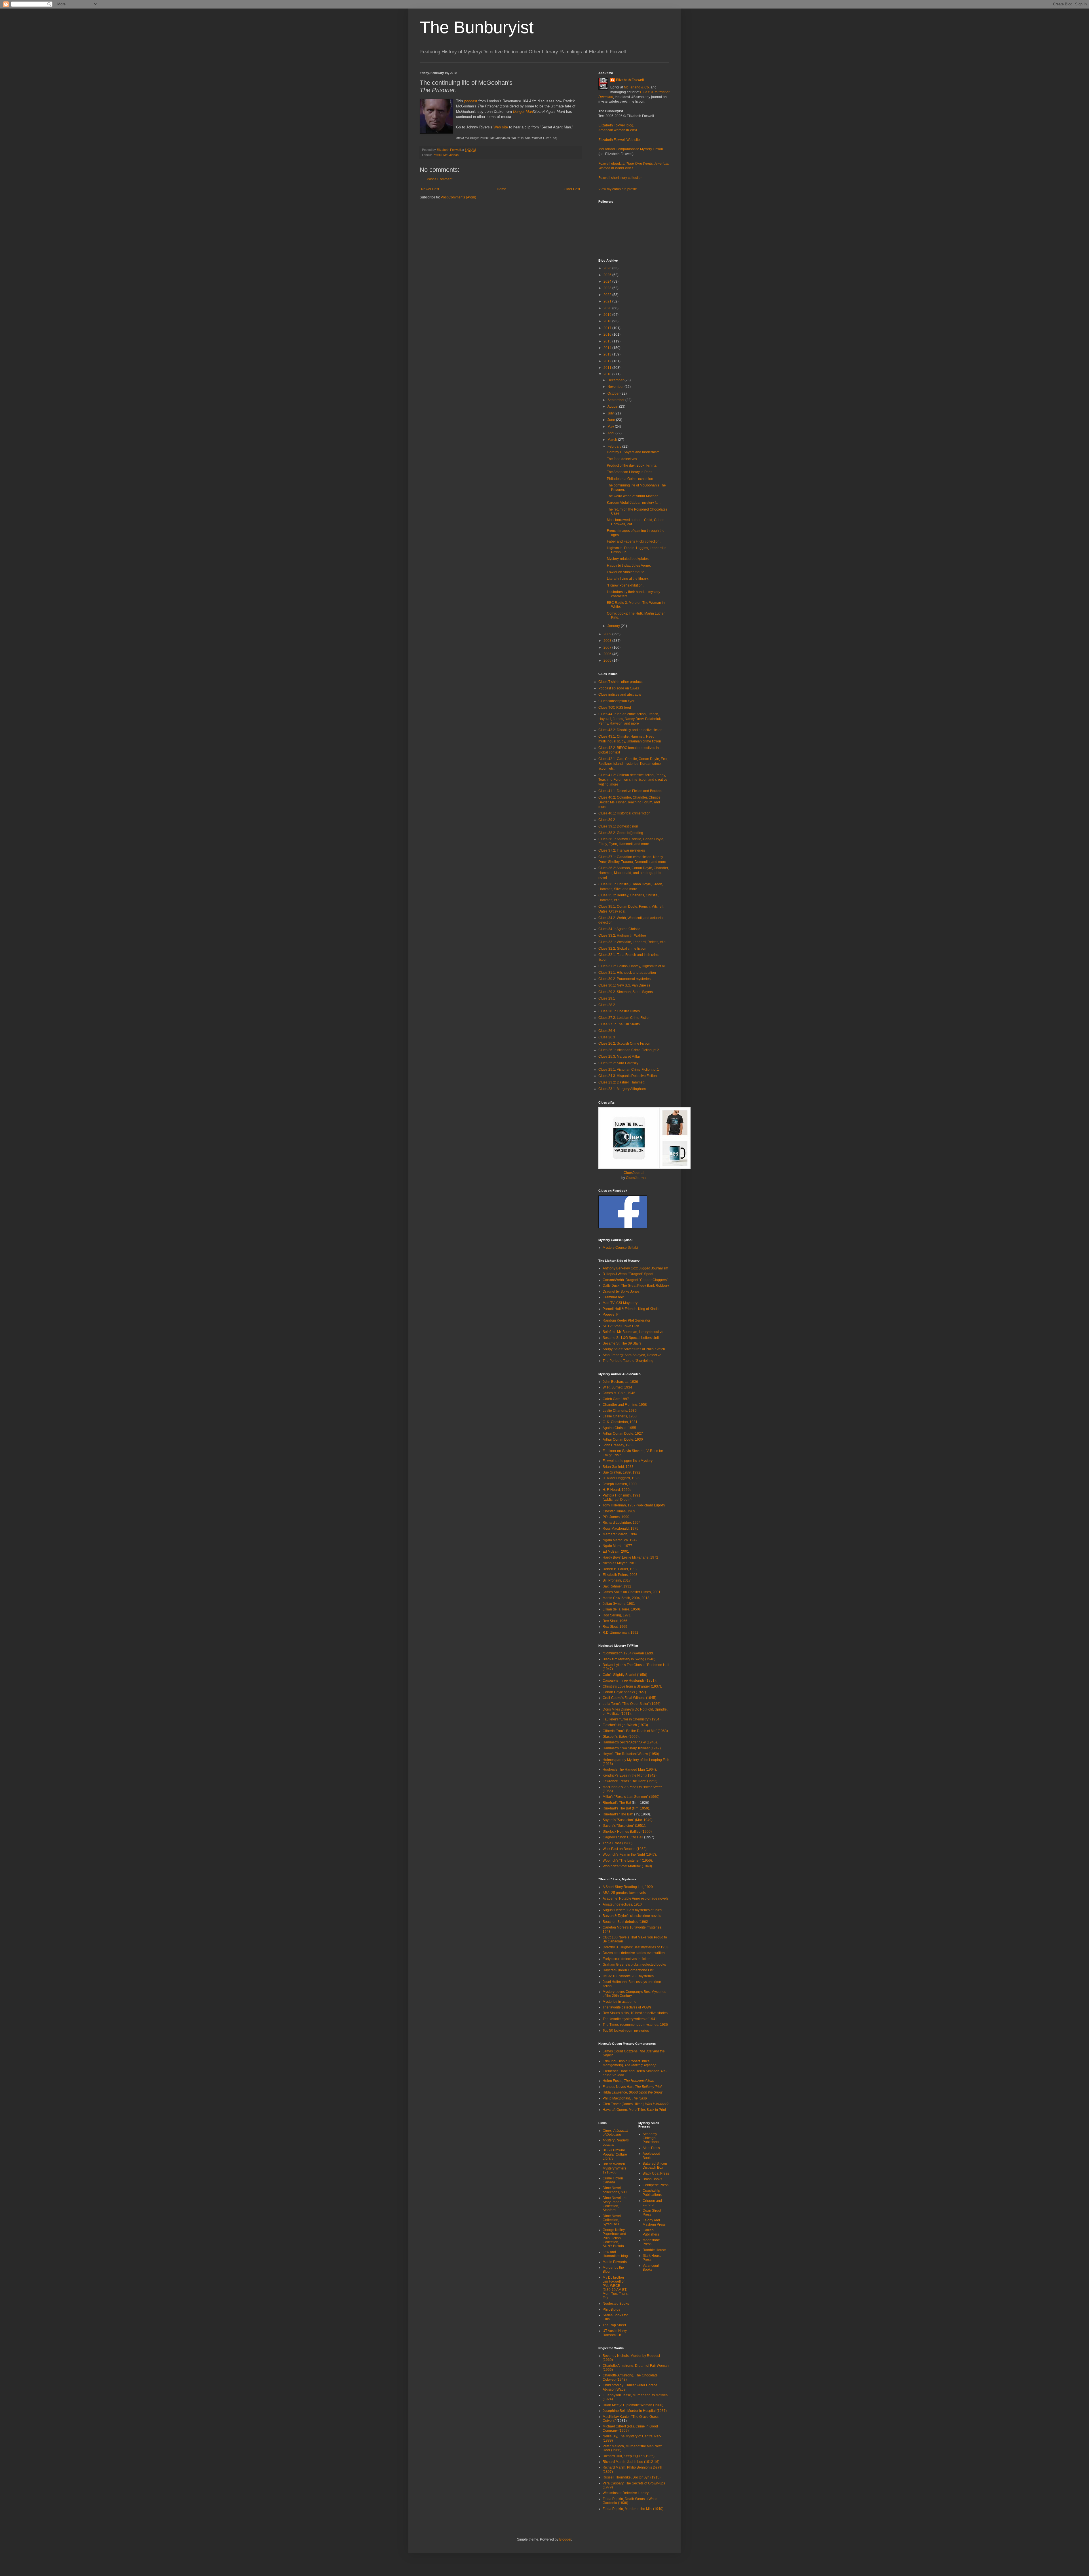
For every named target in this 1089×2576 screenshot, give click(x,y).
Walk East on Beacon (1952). (625, 1849)
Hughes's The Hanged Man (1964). (630, 1769)
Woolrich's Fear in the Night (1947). (630, 1855)
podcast (471, 101)
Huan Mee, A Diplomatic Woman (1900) (633, 2405)
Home (502, 189)
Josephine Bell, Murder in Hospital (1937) (635, 2411)
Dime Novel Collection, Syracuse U (612, 2220)
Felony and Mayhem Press (654, 2222)
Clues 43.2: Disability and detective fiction (630, 730)
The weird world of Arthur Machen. (633, 496)
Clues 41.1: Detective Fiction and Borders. (631, 791)
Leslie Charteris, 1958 (620, 1416)
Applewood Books (651, 2156)
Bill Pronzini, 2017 (617, 1580)
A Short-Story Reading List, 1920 (628, 1887)
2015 (608, 341)
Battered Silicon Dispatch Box (655, 2166)
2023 (608, 288)
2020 (608, 308)
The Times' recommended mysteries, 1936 (635, 2025)
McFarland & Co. (637, 87)
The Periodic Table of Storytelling (628, 1361)
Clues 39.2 (607, 820)
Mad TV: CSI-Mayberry (620, 1303)
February (615, 446)
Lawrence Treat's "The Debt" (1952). (630, 1781)
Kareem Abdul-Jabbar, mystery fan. (634, 503)
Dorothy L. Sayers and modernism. (634, 452)
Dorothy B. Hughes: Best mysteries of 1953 (636, 1947)
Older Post (572, 189)
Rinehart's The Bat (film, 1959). (626, 1808)
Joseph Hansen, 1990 (620, 1484)
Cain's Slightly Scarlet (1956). (625, 1675)
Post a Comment (440, 179)
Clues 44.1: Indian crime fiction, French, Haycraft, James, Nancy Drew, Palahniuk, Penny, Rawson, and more (630, 719)
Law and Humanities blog (615, 2254)
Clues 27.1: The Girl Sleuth (619, 1024)
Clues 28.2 (607, 1005)
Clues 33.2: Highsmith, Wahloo (622, 935)
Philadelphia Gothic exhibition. (630, 479)
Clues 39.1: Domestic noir (618, 826)
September (616, 400)
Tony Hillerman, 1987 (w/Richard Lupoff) (634, 1505)
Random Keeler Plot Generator (626, 1320)
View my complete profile (618, 189)
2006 (608, 654)
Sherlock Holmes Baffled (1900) (627, 1832)
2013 (608, 354)
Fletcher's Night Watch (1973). (626, 1725)
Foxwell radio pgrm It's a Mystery (628, 1461)
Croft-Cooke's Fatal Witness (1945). (630, 1698)
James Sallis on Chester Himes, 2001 (632, 1592)
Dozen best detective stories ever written (634, 1953)
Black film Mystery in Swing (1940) (629, 1659)
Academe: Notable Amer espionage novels (636, 1898)
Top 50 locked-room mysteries (626, 2031)
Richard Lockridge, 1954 (622, 1523)
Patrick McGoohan (446, 155)
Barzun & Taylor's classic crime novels (632, 1916)
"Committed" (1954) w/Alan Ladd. (628, 1653)
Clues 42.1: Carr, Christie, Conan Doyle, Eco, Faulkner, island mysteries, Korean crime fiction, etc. (633, 764)
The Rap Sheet (614, 2325)
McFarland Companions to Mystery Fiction (631, 149)
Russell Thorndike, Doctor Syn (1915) (632, 2477)
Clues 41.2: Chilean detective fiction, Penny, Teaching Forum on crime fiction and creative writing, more (633, 780)
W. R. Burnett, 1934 (617, 1387)
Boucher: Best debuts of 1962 (625, 1922)
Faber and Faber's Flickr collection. (634, 541)
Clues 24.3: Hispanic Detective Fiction (628, 1076)
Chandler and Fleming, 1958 (625, 1405)
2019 (608, 315)
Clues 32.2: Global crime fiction (622, 949)
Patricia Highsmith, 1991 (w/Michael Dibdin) (621, 1497)
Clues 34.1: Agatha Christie (619, 929)
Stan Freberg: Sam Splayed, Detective (632, 1355)
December (616, 380)
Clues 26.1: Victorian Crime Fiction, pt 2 (629, 1050)
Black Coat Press (656, 2173)
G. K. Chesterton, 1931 (620, 1422)
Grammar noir (613, 1297)
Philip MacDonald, (625, 2098)
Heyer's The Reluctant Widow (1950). (631, 1754)
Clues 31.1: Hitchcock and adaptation (627, 973)
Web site (501, 127)
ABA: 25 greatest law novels (624, 1893)
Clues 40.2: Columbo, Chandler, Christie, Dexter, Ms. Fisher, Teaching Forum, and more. (630, 802)
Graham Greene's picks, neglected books (634, 1965)
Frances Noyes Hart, (632, 2087)
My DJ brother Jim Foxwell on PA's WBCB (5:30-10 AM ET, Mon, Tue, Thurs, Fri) (616, 2288)
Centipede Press (656, 2185)
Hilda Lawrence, (633, 2092)
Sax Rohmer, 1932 (617, 1586)
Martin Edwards (615, 2262)
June (612, 420)
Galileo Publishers (651, 2232)
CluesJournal (634, 1173)
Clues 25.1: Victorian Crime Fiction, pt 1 (629, 1070)
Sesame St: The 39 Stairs (622, 1343)
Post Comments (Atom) (458, 197)
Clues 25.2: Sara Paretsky (618, 1063)
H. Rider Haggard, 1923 (621, 1478)
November (616, 387)
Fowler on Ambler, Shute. (626, 572)
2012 (608, 361)
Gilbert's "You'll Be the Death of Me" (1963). (636, 1731)
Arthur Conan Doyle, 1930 (623, 1440)
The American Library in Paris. (630, 472)
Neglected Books (616, 2304)
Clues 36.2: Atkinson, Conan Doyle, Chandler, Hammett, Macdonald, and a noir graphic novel (634, 873)
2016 (608, 335)
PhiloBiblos (611, 2310)
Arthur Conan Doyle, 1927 (623, 1434)
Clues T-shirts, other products (621, 682)
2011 (608, 368)
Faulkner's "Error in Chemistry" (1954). (632, 1719)
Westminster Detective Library (626, 2493)
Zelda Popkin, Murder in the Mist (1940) (633, 2509)
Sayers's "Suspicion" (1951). (624, 1826)
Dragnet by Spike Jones (621, 1292)
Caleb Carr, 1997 (616, 1399)
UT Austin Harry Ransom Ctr (615, 2333)
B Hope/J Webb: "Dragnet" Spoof (628, 1274)
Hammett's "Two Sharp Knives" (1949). (632, 1748)
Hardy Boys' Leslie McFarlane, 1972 (630, 1557)
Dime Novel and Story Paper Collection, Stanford (615, 2204)
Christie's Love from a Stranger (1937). (632, 1686)
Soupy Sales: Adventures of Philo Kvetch (634, 1349)
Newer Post (430, 189)
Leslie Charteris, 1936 (620, 1411)
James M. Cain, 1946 (619, 1393)
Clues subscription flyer (616, 701)
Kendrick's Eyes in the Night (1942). (630, 1775)
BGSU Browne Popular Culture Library (615, 2154)
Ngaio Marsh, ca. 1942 (620, 1540)
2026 (608, 268)
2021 (608, 301)
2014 (608, 348)
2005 (608, 661)
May (611, 427)
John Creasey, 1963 (618, 1445)
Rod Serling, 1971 (617, 1615)
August (613, 407)
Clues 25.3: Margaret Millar (619, 1057)
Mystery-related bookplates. (628, 559)
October (614, 393)
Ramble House (654, 2250)
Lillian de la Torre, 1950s (622, 1609)
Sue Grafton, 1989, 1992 (621, 1472)
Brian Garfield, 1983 (618, 1467)
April (611, 433)
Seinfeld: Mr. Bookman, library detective (633, 1332)
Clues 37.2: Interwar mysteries (622, 850)
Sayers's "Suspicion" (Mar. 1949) (628, 1820)
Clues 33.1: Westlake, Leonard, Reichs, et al (632, 942)
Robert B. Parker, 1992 (620, 1569)
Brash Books (652, 2179)
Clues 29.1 (607, 998)
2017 (608, 328)
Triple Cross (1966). (618, 1843)
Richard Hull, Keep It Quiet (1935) (629, 2456)
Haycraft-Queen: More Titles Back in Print (634, 2110)
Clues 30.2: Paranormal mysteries (624, 979)
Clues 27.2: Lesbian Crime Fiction (624, 1018)
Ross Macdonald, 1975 (621, 1529)
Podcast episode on (619, 688)
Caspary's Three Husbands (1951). (630, 1680)
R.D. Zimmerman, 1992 (621, 1633)
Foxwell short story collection (621, 178)
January (614, 626)
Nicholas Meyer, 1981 (619, 1563)
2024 (608, 281)
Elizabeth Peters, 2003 (620, 1575)
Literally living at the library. (628, 579)
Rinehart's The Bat (617, 1803)
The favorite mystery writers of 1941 (630, 2019)
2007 (608, 647)
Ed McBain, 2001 (616, 1551)
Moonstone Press (651, 2242)
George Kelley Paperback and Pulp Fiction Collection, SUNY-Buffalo (614, 2238)
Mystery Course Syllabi (620, 1248)
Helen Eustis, (628, 2081)
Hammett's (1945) (630, 1742)
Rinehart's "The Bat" (618, 1814)
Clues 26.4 (607, 1031)
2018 (608, 321)
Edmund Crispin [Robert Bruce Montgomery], (630, 2063)
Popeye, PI (611, 1315)
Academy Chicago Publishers (651, 2138)
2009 (608, 634)
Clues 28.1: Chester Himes (619, 1011)
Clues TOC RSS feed (615, 708)
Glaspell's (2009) (621, 1737)
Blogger (565, 2539)
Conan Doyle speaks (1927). (625, 1692)
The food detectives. (622, 459)
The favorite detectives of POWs (627, 2007)
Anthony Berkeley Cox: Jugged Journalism (635, 1268)
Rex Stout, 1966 (615, 1621)
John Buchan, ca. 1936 (620, 1382)
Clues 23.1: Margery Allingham (622, 1089)
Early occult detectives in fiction (627, 1959)
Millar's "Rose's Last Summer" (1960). (631, 1797)
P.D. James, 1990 (616, 1517)
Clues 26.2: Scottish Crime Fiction (624, 1043)
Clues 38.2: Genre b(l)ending (621, 833)
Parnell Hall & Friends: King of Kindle (631, 1309)
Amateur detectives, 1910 (622, 1904)
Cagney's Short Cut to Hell (623, 1837)
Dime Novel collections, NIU (615, 2190)
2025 (608, 275)
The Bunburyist (477, 27)
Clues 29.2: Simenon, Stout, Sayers (626, 992)
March (613, 440)
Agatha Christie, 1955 (619, 1428)
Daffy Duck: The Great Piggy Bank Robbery (636, 1286)
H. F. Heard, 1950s (617, 1490)
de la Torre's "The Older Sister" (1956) (632, 1704)
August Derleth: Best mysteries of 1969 (632, 1910)
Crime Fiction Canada (613, 2180)
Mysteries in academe (620, 2002)
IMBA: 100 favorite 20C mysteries (628, 1976)
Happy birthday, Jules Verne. (629, 566)
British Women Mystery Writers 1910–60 (614, 2168)
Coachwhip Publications (652, 2193)
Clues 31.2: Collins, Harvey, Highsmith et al (632, 966)
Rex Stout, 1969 (615, 1627)
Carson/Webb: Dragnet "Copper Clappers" (635, 1280)
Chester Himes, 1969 (619, 1511)
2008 (608, 641)
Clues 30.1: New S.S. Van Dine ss (624, 985)
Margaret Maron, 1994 (620, 1534)
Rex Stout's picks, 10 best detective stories (635, 2013)
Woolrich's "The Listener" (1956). (628, 1860)
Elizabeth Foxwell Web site (619, 140)
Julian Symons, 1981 (619, 1604)
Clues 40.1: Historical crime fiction (624, 813)
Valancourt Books (651, 2268)
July (611, 413)
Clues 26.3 (607, 1037)
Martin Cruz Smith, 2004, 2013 (626, 1598)
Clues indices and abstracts (620, 695)
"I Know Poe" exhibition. (625, 585)
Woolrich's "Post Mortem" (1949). (628, 1866)
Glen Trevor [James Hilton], (636, 2104)
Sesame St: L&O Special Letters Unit (631, 1338)
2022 (608, 295)
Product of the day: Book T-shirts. (632, 465)
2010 (608, 374)
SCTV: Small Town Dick (621, 1326)
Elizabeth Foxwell (630, 80)
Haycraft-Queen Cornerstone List (628, 1970)
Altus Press (651, 2148)
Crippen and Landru (652, 2203)
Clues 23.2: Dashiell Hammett (621, 1082)
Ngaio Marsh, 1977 (617, 1546)
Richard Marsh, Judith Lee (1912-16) (631, 2462)
